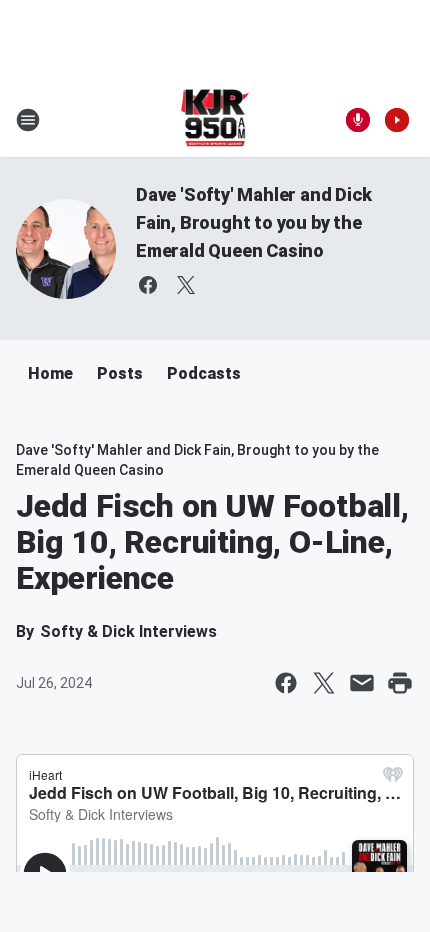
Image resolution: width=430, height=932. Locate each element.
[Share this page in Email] (362, 683)
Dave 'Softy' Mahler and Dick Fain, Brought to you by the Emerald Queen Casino (253, 222)
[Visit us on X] (186, 285)
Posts (120, 373)
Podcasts (204, 373)
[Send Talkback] (358, 120)
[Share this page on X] (324, 683)
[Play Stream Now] (397, 120)
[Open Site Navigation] (28, 120)
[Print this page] (400, 683)
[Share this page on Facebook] (286, 683)
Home (50, 373)
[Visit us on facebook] (148, 285)
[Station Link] (215, 120)
